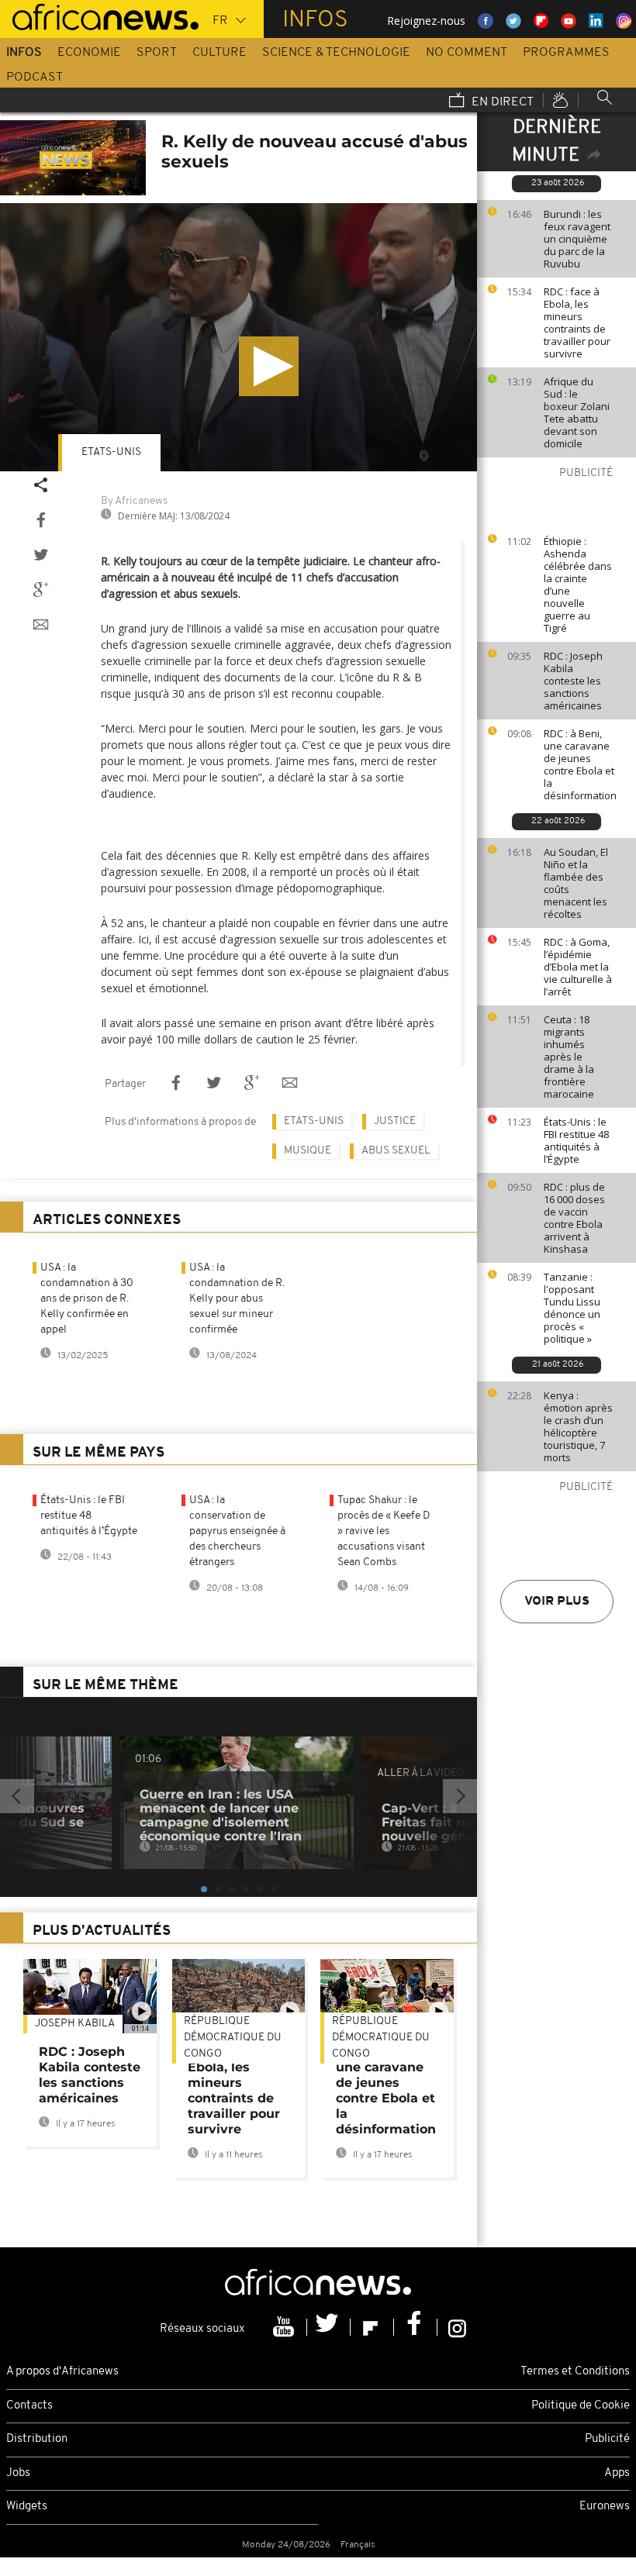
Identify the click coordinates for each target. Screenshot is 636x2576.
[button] (269, 366)
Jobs (18, 2473)
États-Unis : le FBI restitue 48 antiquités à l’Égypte (576, 1140)
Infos (24, 53)
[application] (238, 337)
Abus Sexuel (396, 1151)
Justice (395, 1121)
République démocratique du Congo (233, 2038)
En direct (501, 102)
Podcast (35, 78)
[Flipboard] (372, 2327)
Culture (219, 53)
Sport (157, 53)
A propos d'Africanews (62, 2372)
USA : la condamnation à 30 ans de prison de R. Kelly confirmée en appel (87, 1299)
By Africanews (134, 501)
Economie (89, 53)
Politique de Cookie (581, 2406)
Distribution (37, 2439)
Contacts (29, 2406)
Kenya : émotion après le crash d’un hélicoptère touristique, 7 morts (578, 1426)
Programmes (566, 53)
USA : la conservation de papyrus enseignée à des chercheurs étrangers (237, 1531)
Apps (617, 2473)
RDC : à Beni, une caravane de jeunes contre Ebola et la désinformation (580, 764)
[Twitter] (329, 2327)
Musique (308, 1151)
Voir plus (557, 1602)
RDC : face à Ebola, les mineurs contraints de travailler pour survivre (577, 322)
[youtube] (285, 2327)
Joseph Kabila (75, 2024)
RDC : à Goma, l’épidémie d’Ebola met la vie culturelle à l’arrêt (578, 967)
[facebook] (416, 2327)
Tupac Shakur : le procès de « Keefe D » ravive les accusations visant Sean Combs (384, 1531)
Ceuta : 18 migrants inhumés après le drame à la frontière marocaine (569, 1057)
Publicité (607, 2439)
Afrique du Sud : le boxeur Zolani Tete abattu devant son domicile (577, 412)
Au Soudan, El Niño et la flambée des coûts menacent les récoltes (576, 883)
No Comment (467, 53)
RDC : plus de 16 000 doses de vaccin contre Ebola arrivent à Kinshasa (574, 1218)
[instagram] (457, 2327)
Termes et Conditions (575, 2372)
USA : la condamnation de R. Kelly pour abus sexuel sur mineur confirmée (237, 1299)
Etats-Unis (111, 452)
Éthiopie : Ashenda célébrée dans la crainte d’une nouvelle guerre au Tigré (578, 585)
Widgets (27, 2507)
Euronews (605, 2507)
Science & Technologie (336, 53)
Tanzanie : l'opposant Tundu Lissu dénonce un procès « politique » (572, 1308)
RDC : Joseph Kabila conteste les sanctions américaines (573, 681)
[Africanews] (99, 16)
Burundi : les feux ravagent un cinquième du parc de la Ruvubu (577, 239)
